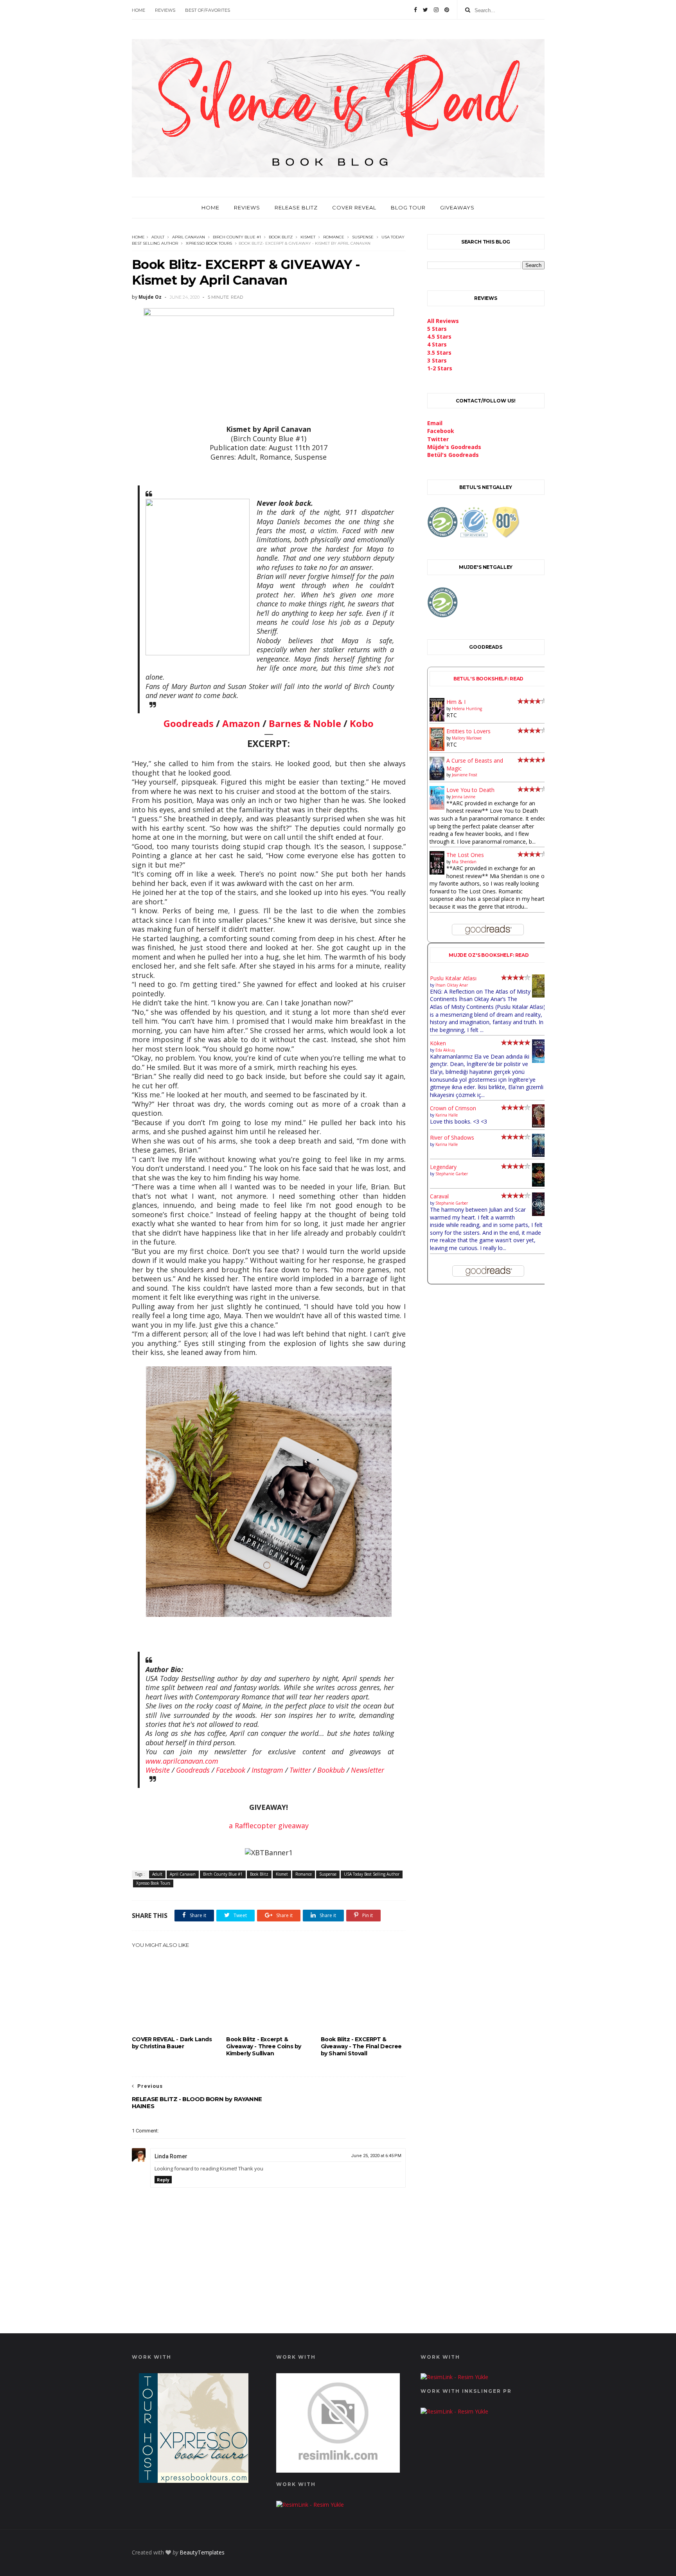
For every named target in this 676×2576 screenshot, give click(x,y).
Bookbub (331, 1770)
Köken (438, 1043)
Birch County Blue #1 (237, 237)
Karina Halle (447, 1115)
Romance (334, 237)
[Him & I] (437, 719)
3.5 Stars (439, 353)
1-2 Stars (440, 368)
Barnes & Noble (305, 723)
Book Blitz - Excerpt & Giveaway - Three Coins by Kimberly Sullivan (264, 2046)
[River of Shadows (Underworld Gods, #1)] (540, 1155)
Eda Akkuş (445, 1050)
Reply (163, 2180)
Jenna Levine (464, 797)
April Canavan (189, 237)
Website (158, 1770)
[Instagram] (436, 10)
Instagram (267, 1770)
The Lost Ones (465, 855)
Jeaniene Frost (465, 775)
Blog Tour (408, 207)
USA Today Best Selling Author (372, 1874)
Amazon (241, 723)
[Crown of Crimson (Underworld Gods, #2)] (540, 1125)
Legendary (443, 1167)
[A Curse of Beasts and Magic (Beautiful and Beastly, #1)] (437, 778)
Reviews (165, 10)
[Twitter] (425, 10)
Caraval (439, 1196)
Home (138, 10)
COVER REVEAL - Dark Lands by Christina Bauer (172, 2043)
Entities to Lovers (468, 731)
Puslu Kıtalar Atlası (453, 978)
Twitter (300, 1770)
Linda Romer (171, 2156)
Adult (158, 237)
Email (435, 423)
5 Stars (437, 329)
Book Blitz (281, 237)
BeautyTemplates (202, 2552)
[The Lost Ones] (437, 872)
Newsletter (368, 1770)
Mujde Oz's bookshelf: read (489, 955)
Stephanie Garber (452, 1174)
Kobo (362, 723)
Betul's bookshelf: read (489, 679)
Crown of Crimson (453, 1108)
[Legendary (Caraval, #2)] (540, 1184)
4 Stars (437, 344)
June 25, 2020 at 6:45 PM (376, 2156)
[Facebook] (415, 10)
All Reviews (443, 321)
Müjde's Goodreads (454, 447)
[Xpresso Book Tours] (194, 2481)
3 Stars (437, 360)
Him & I (456, 702)
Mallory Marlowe (467, 738)
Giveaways (457, 207)
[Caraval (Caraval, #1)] (540, 1214)
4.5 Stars (439, 336)
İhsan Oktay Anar (452, 985)
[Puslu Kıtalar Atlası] (540, 995)
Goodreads (189, 723)
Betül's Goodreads (453, 455)
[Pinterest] (447, 10)
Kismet (308, 237)
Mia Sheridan (464, 862)
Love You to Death (470, 790)
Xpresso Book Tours (209, 243)
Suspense (363, 237)
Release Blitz (296, 207)
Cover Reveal (354, 207)
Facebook (231, 1770)
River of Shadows (452, 1137)
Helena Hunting (467, 709)
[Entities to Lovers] (437, 749)
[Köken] (540, 1061)
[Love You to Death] (437, 807)
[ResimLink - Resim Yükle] (338, 2470)
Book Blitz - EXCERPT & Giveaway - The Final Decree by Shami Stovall (361, 2046)
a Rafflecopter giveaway (269, 1826)
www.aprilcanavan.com (182, 1761)
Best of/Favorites (208, 10)
